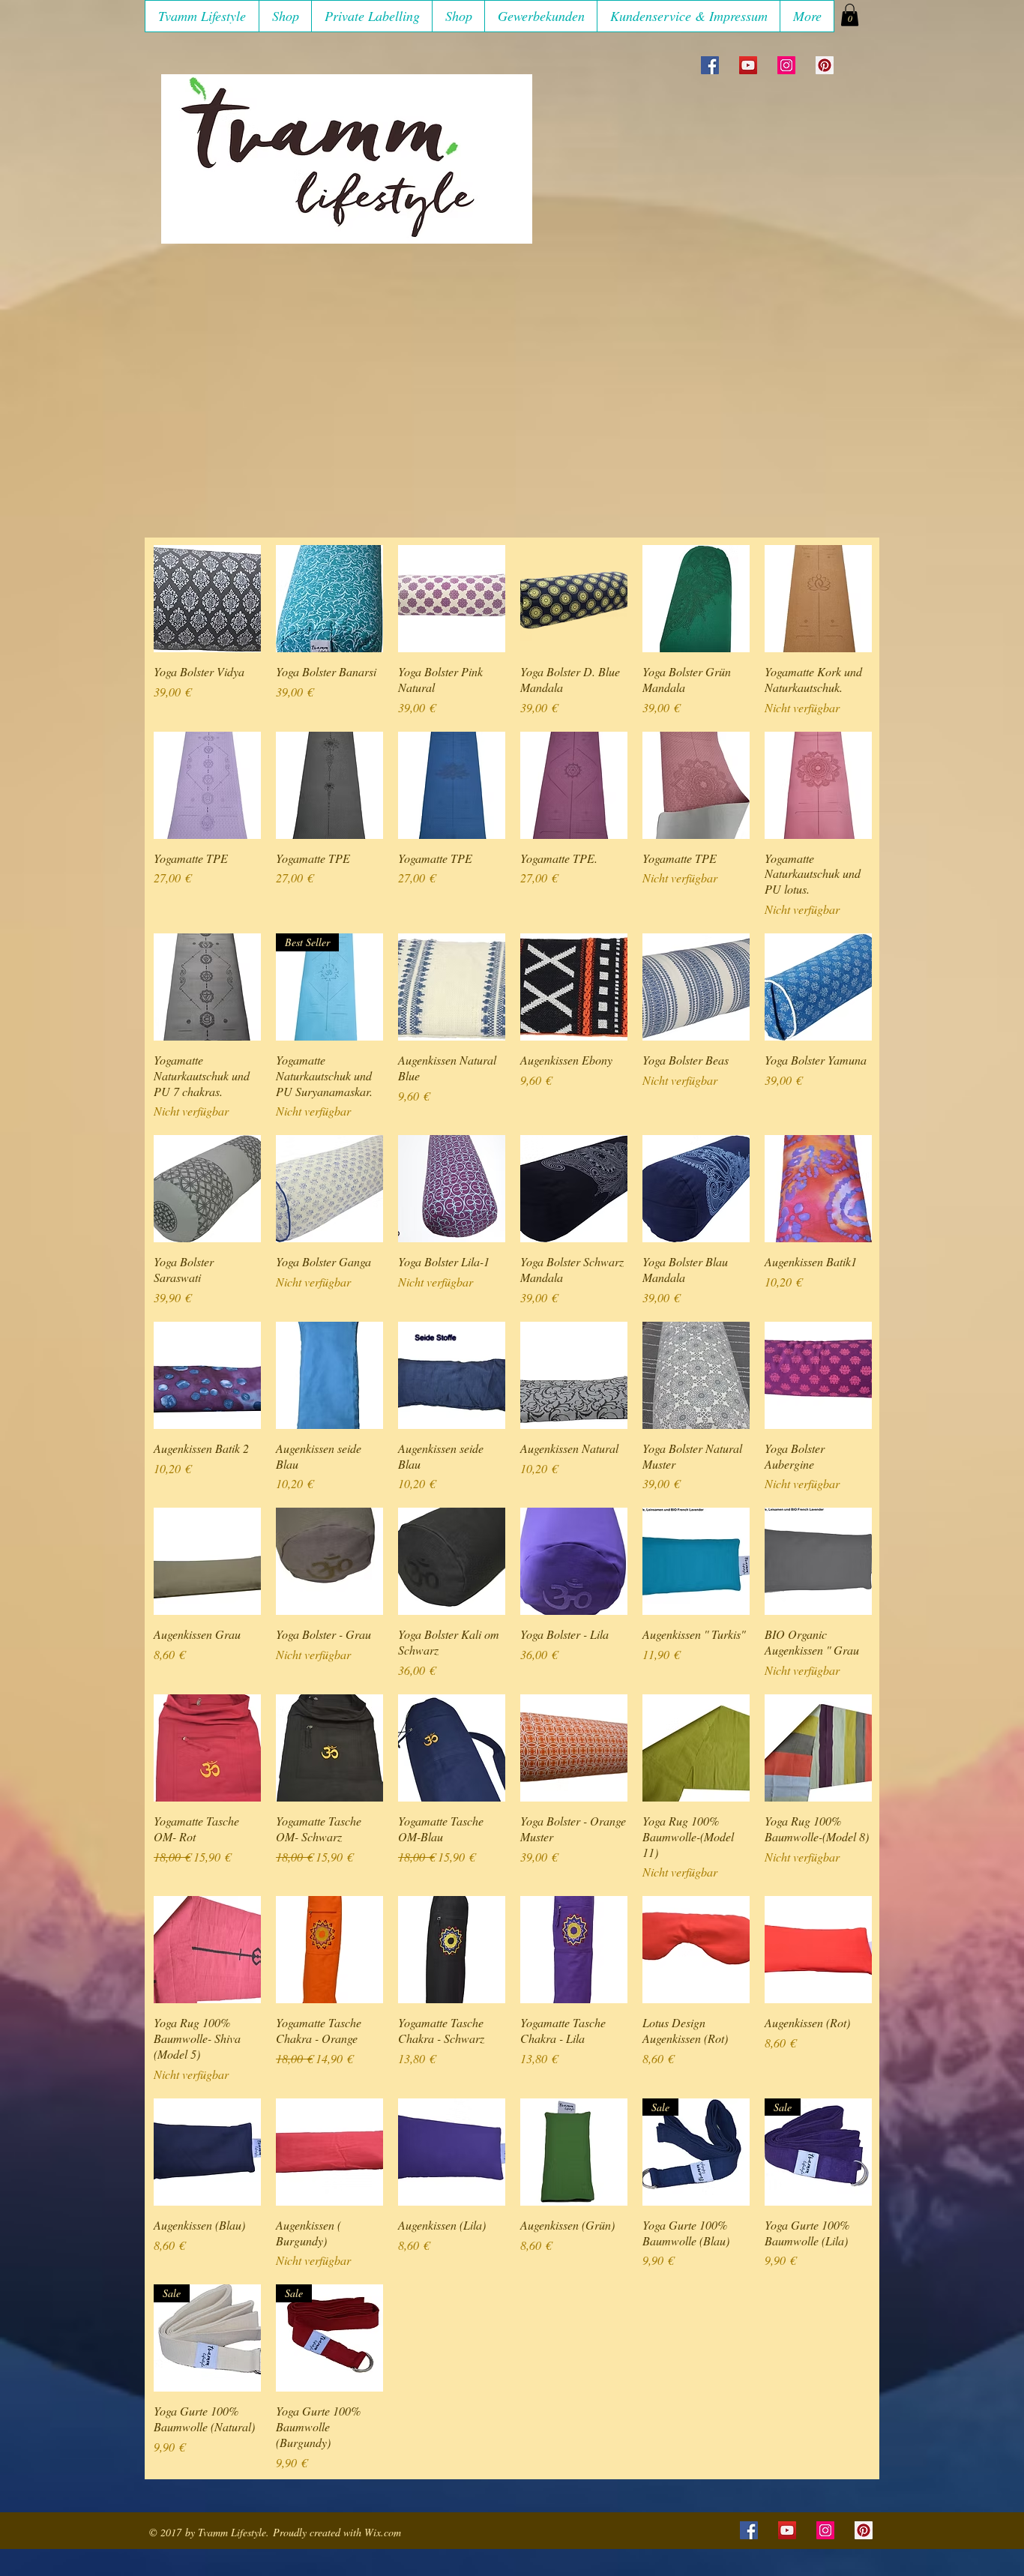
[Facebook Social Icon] (710, 65)
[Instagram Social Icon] (786, 65)
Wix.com (383, 2532)
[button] (285, 16)
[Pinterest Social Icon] (825, 65)
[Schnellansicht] (207, 599)
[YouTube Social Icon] (748, 65)
